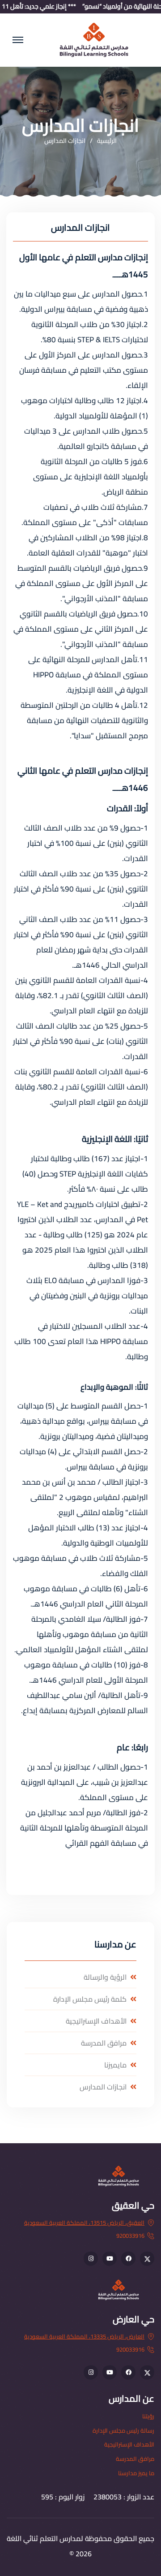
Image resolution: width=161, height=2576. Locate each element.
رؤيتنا (148, 2416)
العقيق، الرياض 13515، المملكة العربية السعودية (84, 2223)
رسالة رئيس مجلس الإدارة (123, 2430)
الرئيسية (107, 141)
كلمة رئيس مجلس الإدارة (90, 1999)
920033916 (130, 2236)
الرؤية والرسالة (105, 1977)
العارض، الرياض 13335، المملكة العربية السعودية (84, 2336)
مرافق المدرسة (104, 2043)
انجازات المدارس (103, 2087)
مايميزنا (115, 2065)
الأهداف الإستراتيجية (96, 2021)
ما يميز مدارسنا (136, 2473)
